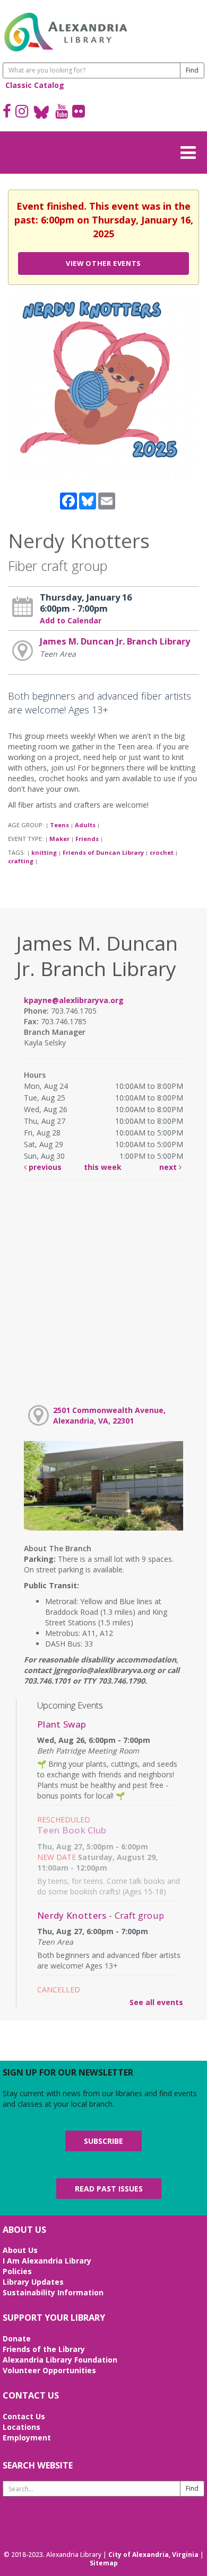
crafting (21, 861)
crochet (162, 852)
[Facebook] (7, 112)
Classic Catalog (35, 85)
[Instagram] (22, 112)
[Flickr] (79, 112)
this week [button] (103, 1167)
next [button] (169, 1167)
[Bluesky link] (42, 112)
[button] (191, 151)
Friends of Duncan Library (103, 852)
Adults (85, 825)
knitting (44, 852)
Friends (88, 839)
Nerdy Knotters (101, 1915)
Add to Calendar (71, 620)
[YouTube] (62, 112)
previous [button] (44, 1167)
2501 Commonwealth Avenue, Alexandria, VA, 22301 (109, 1415)
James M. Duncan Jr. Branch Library (115, 641)
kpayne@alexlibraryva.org (74, 1000)
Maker (59, 839)
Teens (59, 825)
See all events (156, 2002)
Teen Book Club (72, 1830)
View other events (103, 263)
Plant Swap (62, 1724)
